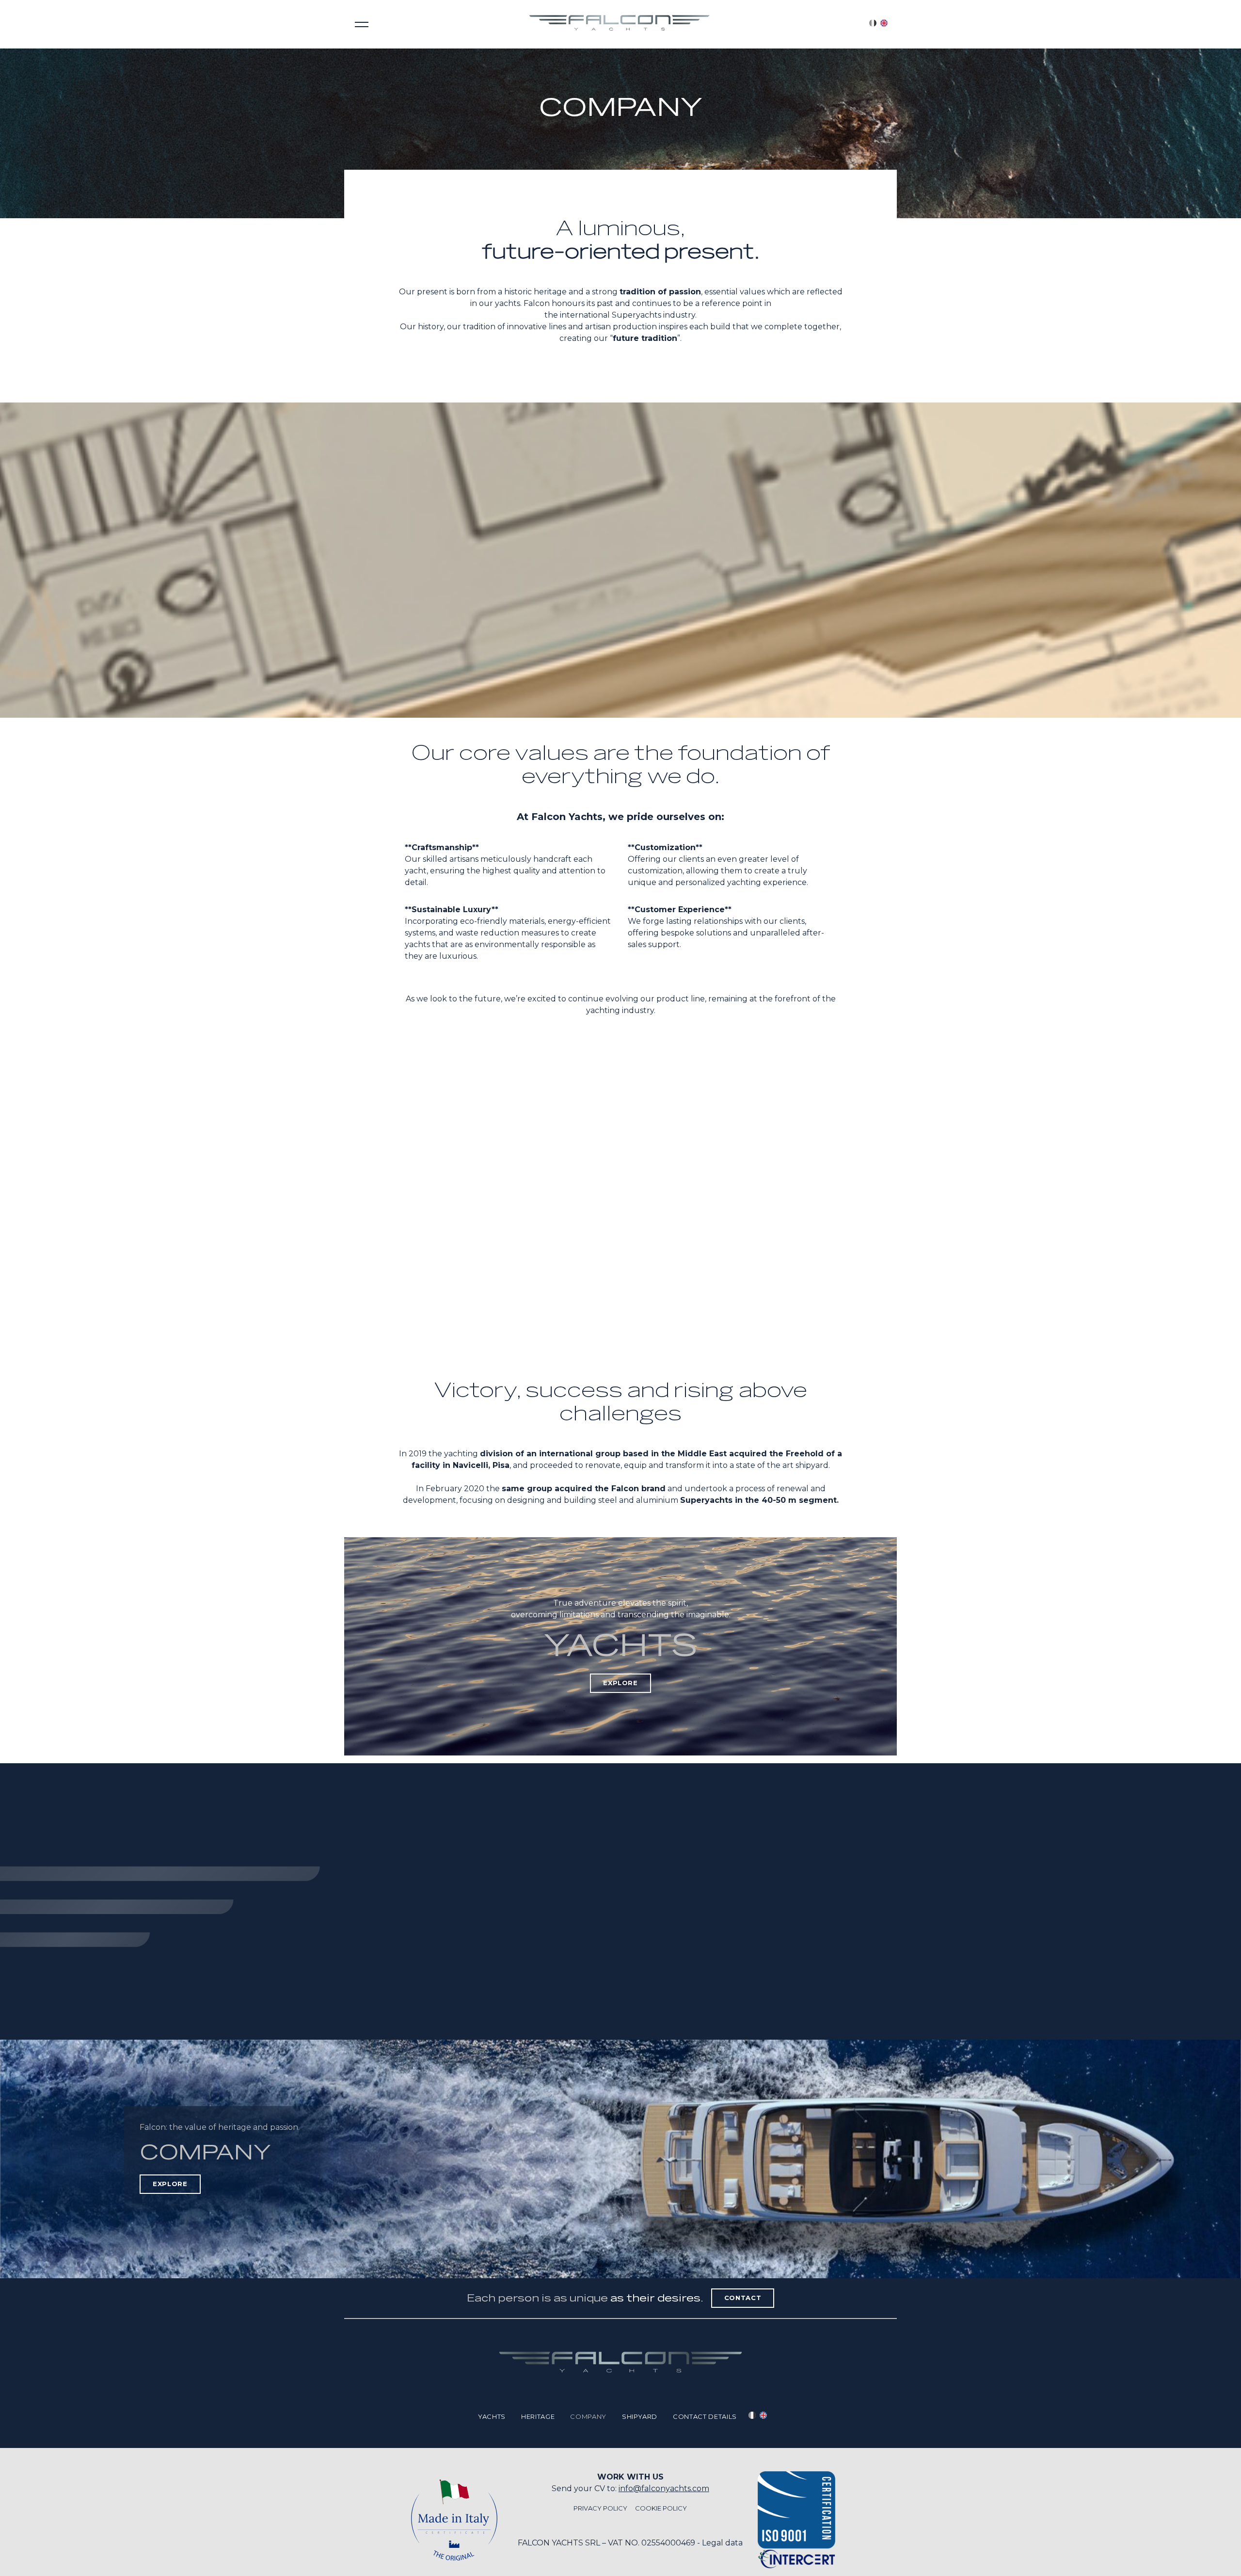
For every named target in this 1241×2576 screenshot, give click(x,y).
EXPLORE (620, 1683)
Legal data (722, 2543)
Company (588, 2416)
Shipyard (640, 2416)
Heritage (538, 2416)
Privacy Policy (600, 2508)
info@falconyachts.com (664, 2488)
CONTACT (743, 2298)
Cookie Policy (661, 2508)
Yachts (492, 2416)
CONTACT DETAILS (705, 2416)
